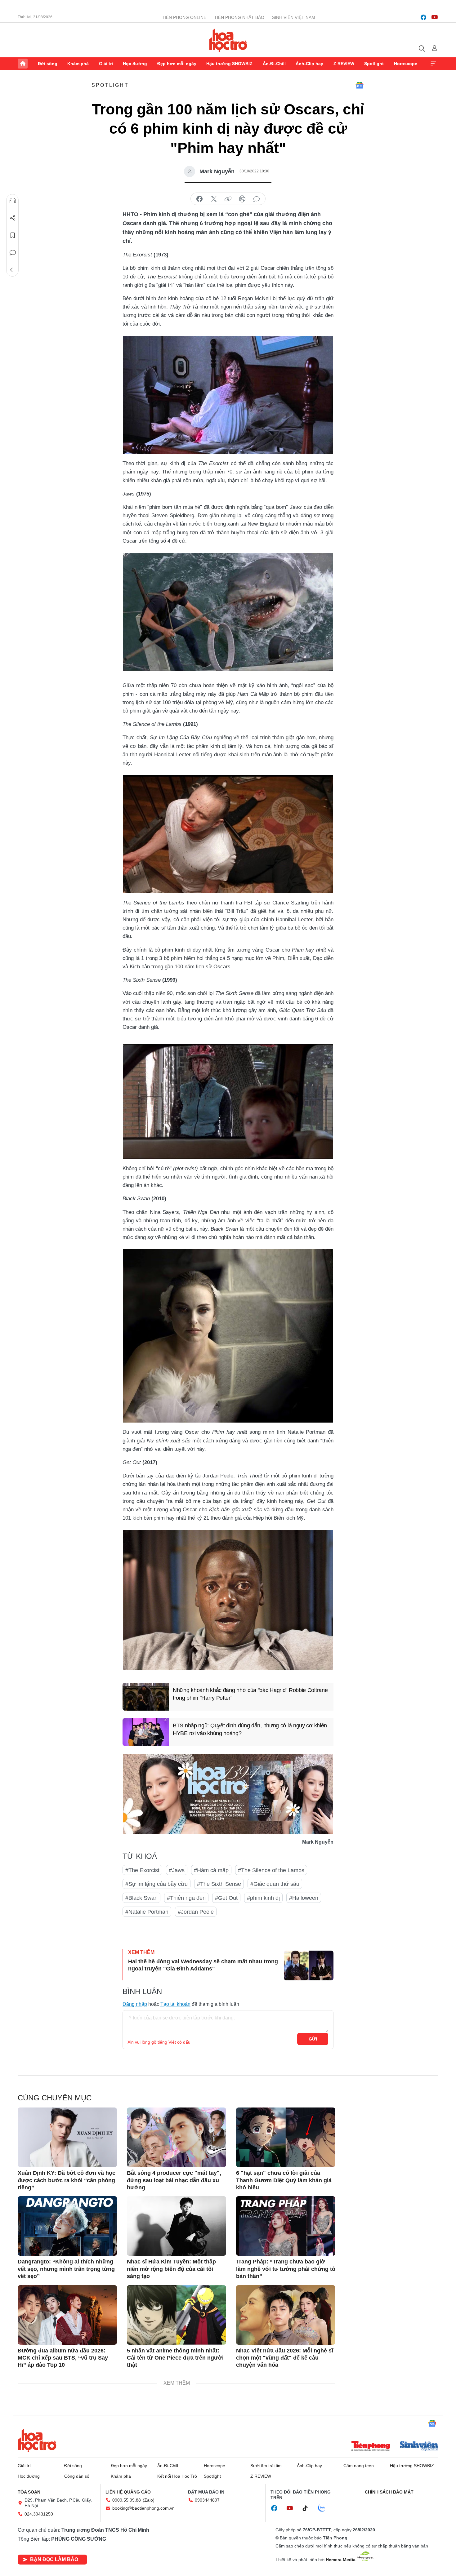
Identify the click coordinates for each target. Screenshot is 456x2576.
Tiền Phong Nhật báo (239, 17)
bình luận (257, 199)
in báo (242, 199)
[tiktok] (308, 2508)
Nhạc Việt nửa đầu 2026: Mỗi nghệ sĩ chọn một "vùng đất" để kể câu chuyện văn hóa (285, 2358)
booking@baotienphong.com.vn (143, 2508)
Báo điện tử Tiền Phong (228, 40)
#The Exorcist (142, 1870)
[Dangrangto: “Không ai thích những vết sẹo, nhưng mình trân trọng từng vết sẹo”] (67, 2226)
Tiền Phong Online (184, 17)
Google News (360, 85)
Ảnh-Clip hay (309, 64)
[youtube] (435, 17)
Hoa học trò (37, 2440)
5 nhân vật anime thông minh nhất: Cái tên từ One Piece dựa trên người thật (175, 2358)
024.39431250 (39, 2514)
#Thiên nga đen (186, 1898)
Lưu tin (13, 235)
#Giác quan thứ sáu (275, 1884)
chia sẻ (199, 199)
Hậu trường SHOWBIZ (229, 64)
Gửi (313, 2039)
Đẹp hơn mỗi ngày (177, 64)
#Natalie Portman (147, 1912)
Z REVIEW (344, 64)
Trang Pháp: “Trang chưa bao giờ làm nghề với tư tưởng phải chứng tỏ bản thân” (286, 2269)
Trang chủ (23, 64)
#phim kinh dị (263, 1898)
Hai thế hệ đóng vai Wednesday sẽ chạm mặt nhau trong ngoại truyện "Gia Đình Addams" (203, 1965)
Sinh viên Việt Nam (294, 17)
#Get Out (226, 1898)
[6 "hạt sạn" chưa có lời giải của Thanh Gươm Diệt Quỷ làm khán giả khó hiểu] (286, 2137)
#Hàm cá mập (211, 1870)
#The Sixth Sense (219, 1884)
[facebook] (423, 17)
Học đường (135, 64)
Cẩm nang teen (359, 2466)
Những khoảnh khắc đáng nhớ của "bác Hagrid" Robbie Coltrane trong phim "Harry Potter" (250, 1694)
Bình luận (13, 253)
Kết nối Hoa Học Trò (177, 2476)
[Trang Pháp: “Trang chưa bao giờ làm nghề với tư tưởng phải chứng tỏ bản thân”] (286, 2226)
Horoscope (406, 64)
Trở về (13, 270)
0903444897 (207, 2500)
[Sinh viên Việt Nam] (419, 2447)
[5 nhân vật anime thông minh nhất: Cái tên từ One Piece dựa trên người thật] (177, 2315)
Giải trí (106, 64)
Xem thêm (433, 64)
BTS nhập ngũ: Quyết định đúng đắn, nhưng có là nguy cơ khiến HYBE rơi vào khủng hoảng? (250, 1729)
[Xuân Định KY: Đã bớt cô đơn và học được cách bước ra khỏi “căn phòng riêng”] (67, 2137)
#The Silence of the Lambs (271, 1870)
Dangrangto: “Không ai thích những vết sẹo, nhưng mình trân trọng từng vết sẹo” (66, 2269)
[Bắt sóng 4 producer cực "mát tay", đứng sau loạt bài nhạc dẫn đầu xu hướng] (177, 2137)
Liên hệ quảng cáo (128, 2492)
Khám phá (78, 64)
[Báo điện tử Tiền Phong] (371, 2447)
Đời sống (48, 64)
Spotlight (374, 64)
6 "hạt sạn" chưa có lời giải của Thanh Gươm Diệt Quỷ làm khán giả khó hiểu (284, 2180)
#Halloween (304, 1898)
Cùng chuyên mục (55, 2098)
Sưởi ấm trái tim (266, 2466)
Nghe (13, 201)
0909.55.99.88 (127, 2500)
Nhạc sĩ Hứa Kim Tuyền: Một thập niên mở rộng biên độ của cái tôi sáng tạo (171, 2269)
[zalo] (325, 2508)
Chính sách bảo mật (389, 2492)
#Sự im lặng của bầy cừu (156, 1884)
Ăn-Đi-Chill (274, 64)
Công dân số (77, 2476)
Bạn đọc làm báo (54, 2559)
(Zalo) (149, 2500)
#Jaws (177, 1870)
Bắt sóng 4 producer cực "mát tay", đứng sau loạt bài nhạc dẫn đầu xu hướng (174, 2180)
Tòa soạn (29, 2492)
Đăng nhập (135, 2004)
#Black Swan (141, 1898)
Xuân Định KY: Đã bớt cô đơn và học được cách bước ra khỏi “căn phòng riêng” (67, 2180)
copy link (228, 199)
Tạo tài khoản (175, 2004)
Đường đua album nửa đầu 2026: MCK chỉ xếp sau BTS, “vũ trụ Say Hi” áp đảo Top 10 (63, 2358)
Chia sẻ (13, 218)
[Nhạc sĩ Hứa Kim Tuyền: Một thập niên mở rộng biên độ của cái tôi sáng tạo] (177, 2226)
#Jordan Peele (196, 1912)
